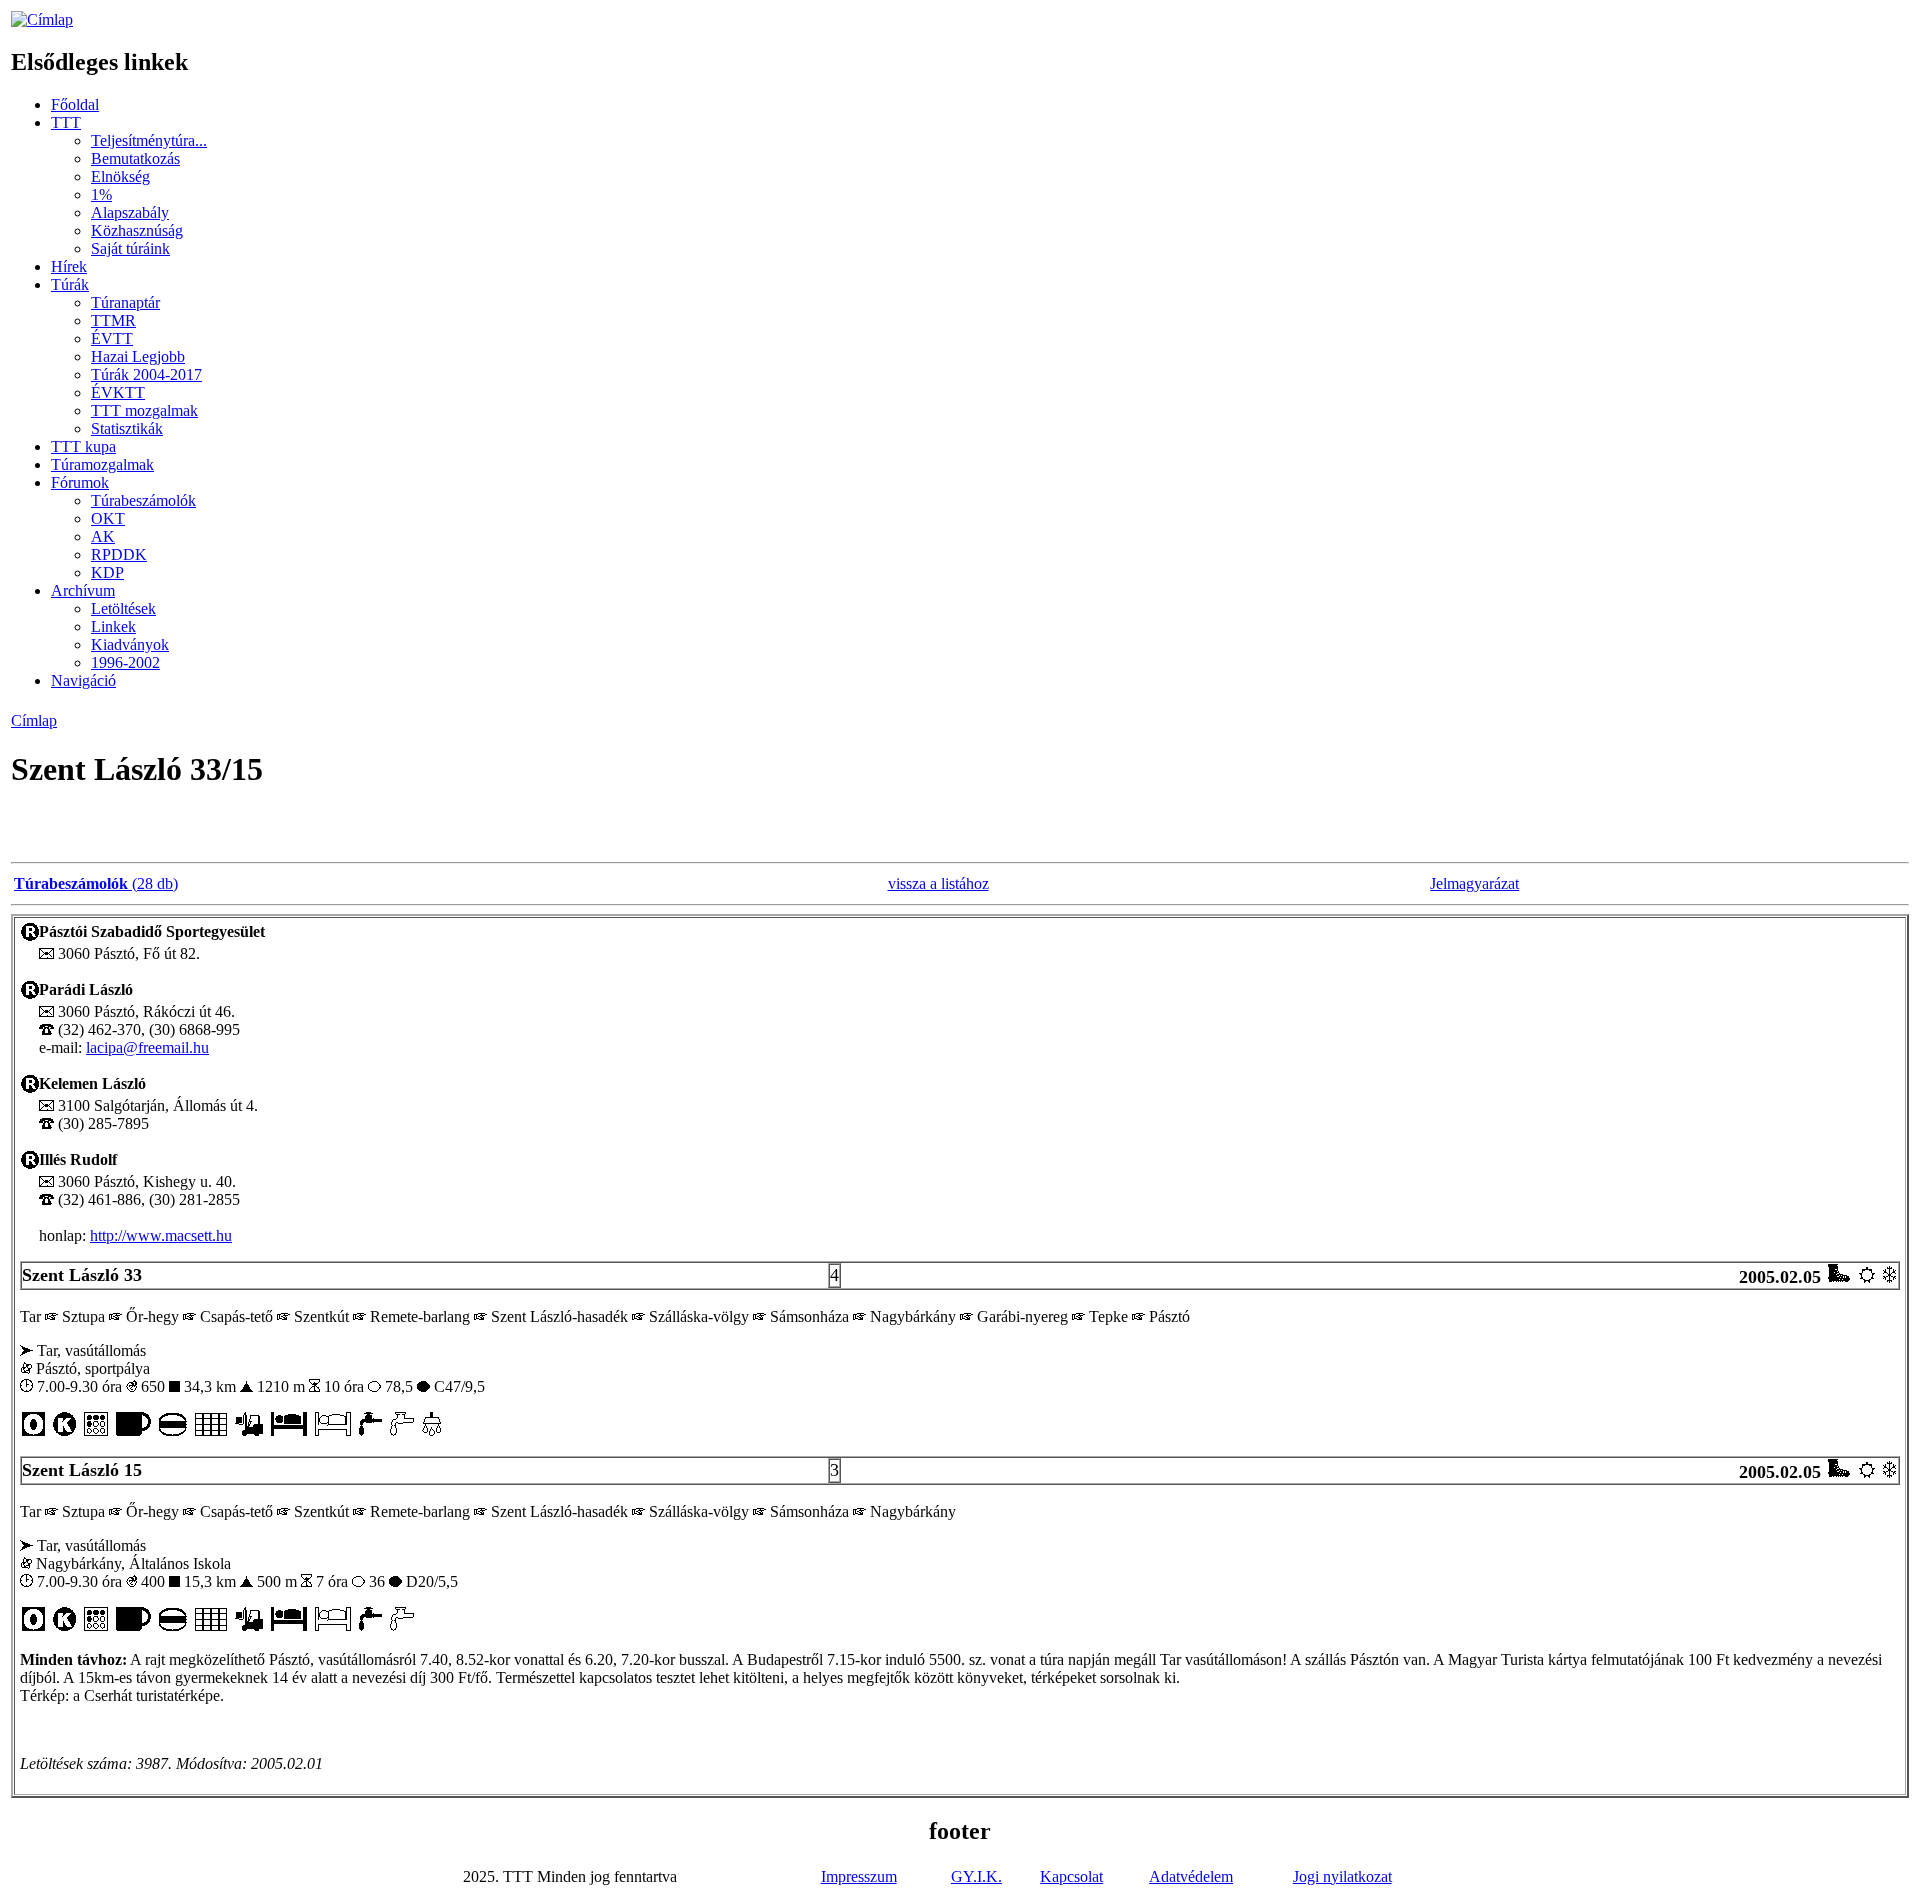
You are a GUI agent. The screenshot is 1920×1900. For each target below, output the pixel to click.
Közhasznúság (137, 230)
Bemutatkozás (135, 158)
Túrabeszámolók (143, 500)
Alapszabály (130, 212)
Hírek (69, 266)
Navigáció (83, 680)
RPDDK (119, 554)
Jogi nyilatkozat (1342, 1876)
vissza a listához (938, 883)
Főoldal (75, 104)
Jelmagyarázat (1474, 883)
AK (103, 536)
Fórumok (80, 482)
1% (101, 194)
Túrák (70, 284)
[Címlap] (42, 19)
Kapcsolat (1071, 1876)
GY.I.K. (976, 1876)
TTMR (113, 320)
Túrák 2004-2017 (146, 374)
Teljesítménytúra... (149, 140)
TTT (66, 122)
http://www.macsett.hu (161, 1235)
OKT (108, 518)
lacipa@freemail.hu (147, 1047)
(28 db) (96, 883)
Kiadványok (130, 644)
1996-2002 (125, 662)
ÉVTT (112, 338)
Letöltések (123, 608)
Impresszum (859, 1876)
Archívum (83, 590)
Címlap (34, 720)
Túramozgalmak (102, 464)
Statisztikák (127, 428)
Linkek (113, 626)
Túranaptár (125, 302)
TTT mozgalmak (144, 410)
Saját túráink (130, 248)
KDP (107, 572)
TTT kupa (83, 446)
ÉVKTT (118, 392)
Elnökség (120, 176)
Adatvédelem (1191, 1876)
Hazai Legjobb (138, 356)
